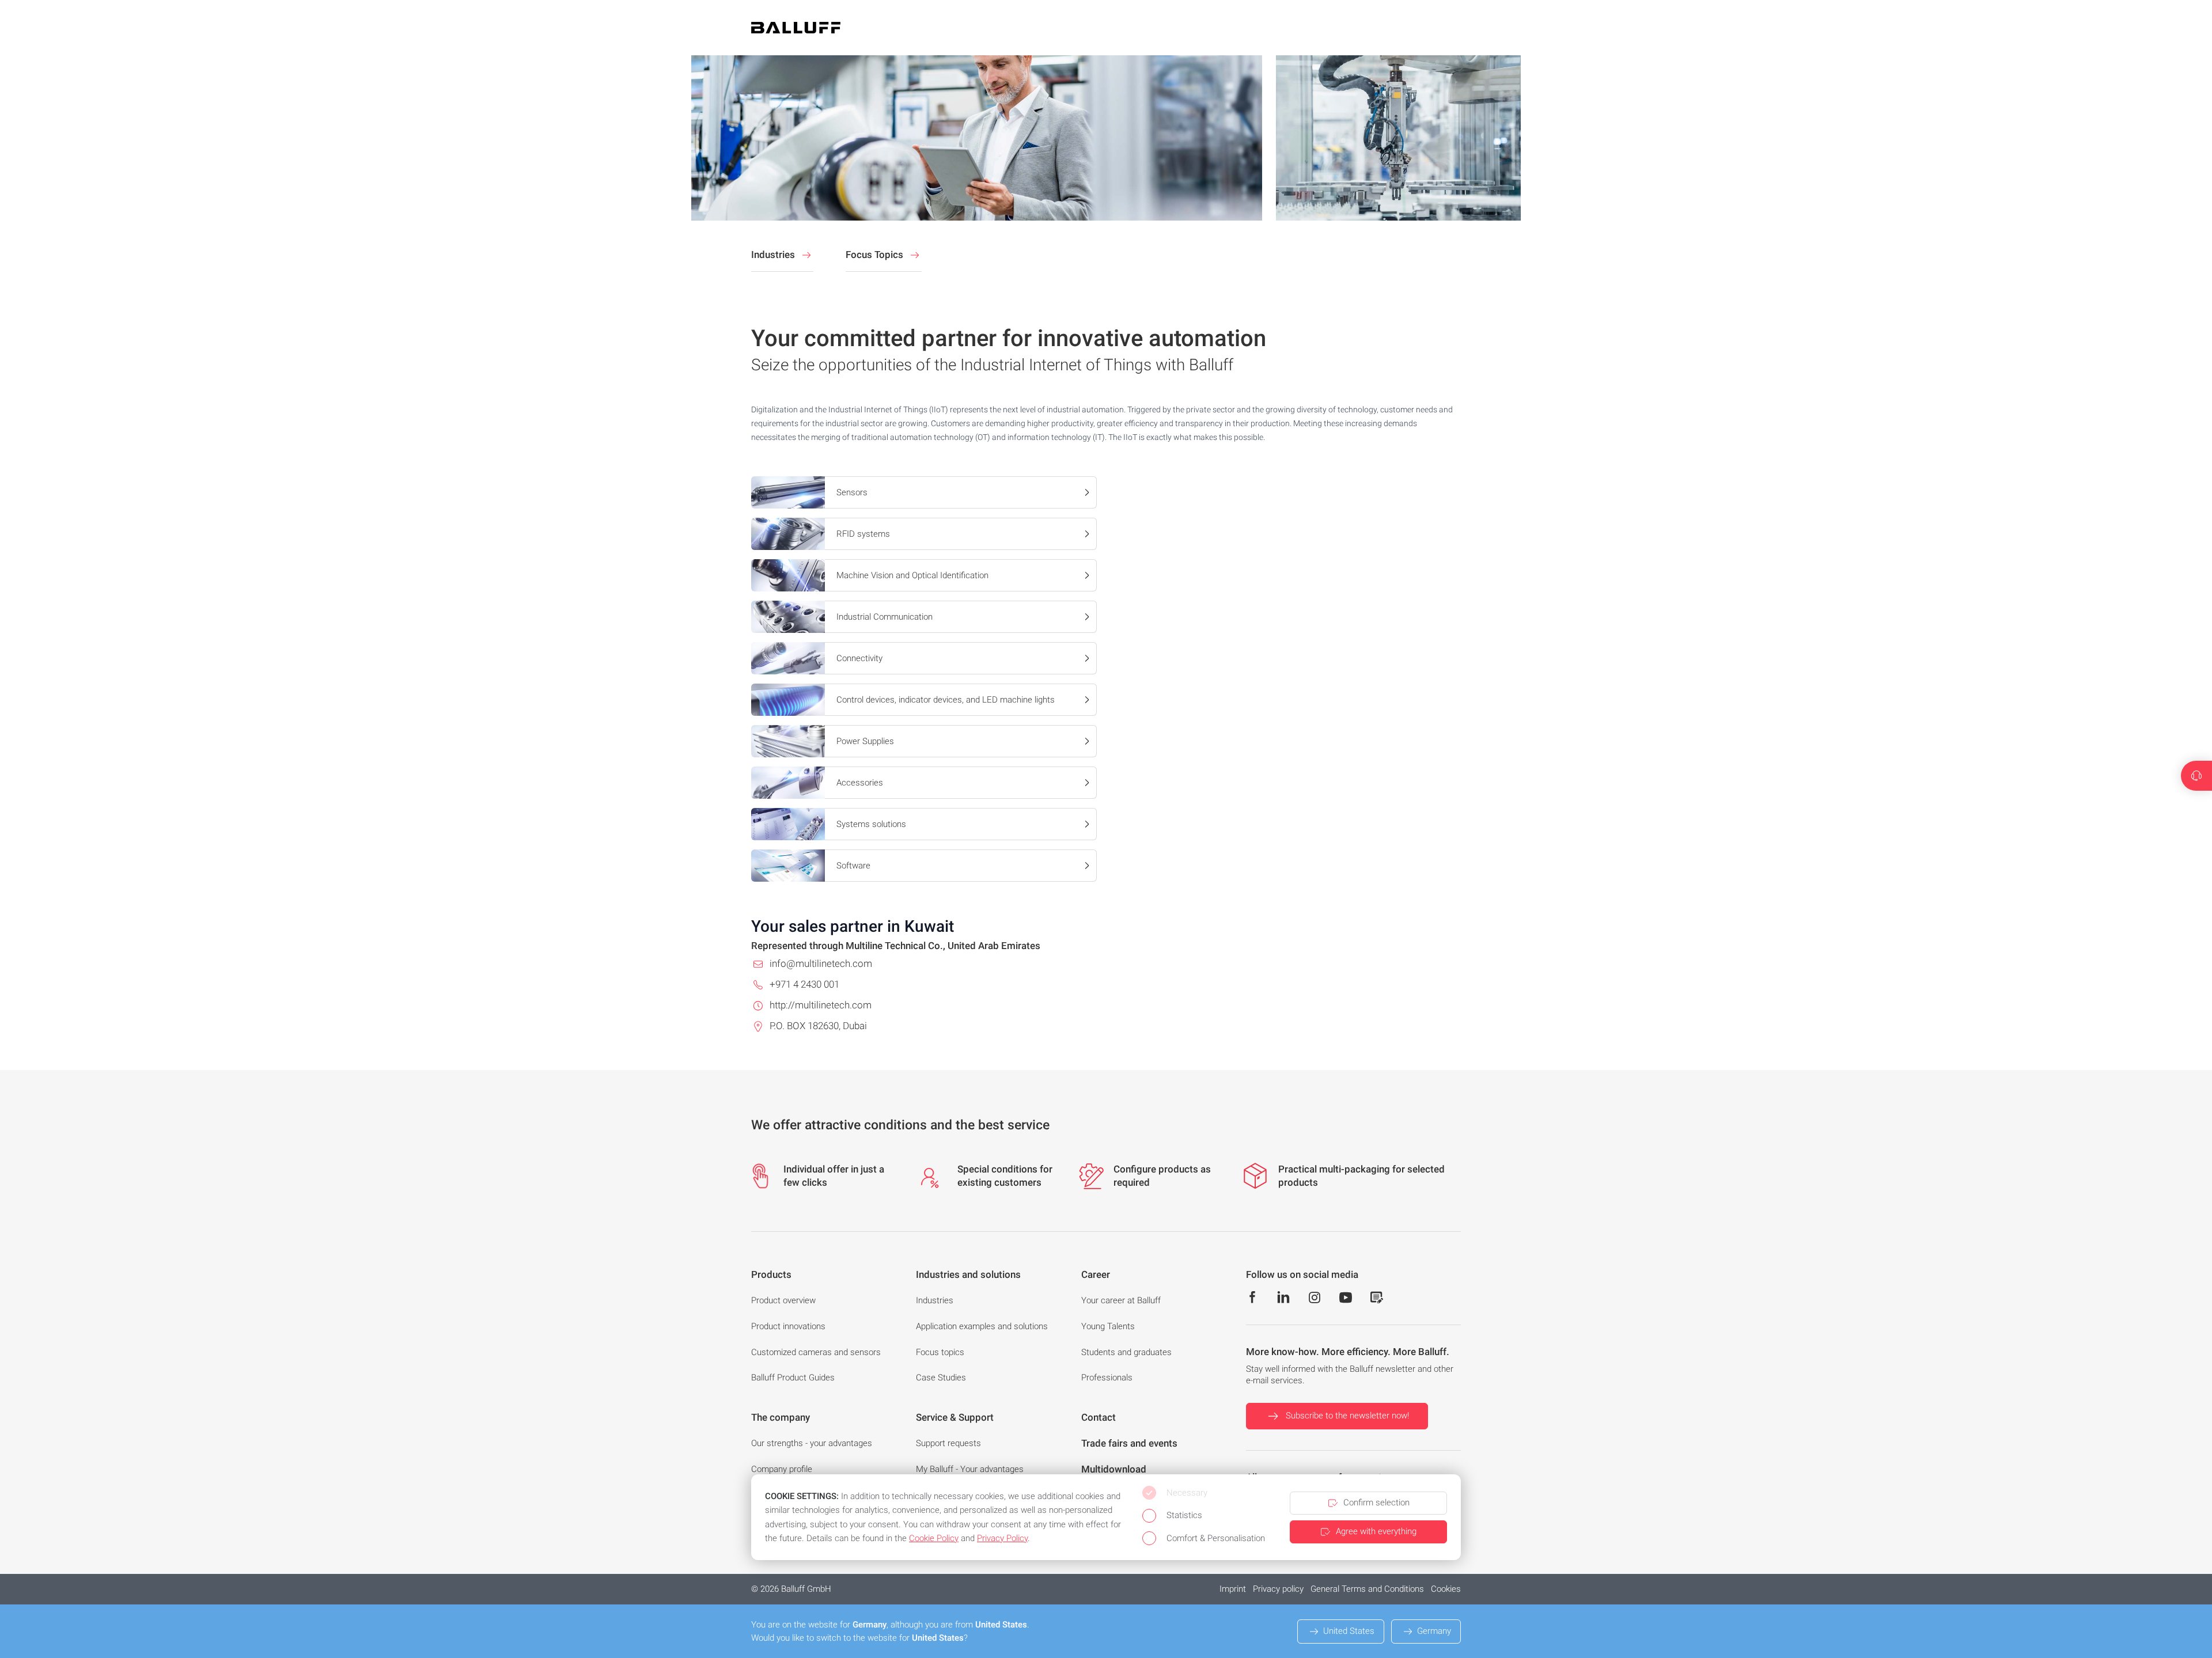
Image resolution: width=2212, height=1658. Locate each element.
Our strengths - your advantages (812, 1443)
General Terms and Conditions (1367, 1589)
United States (1349, 1631)
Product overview (783, 1300)
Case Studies (941, 1378)
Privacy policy (1278, 1589)
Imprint (1233, 1589)
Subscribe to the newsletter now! (1347, 1416)
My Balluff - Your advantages (970, 1469)
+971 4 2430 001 (804, 984)
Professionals (1107, 1378)
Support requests (948, 1443)
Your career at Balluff (1121, 1300)
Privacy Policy (1002, 1538)
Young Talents (1108, 1326)
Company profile (782, 1469)
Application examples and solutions (982, 1326)
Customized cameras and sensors (816, 1352)
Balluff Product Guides (793, 1378)
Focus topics (940, 1352)
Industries (935, 1300)
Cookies (1446, 1589)
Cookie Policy (934, 1538)
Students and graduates (1126, 1352)
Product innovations (788, 1326)
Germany (1434, 1631)
